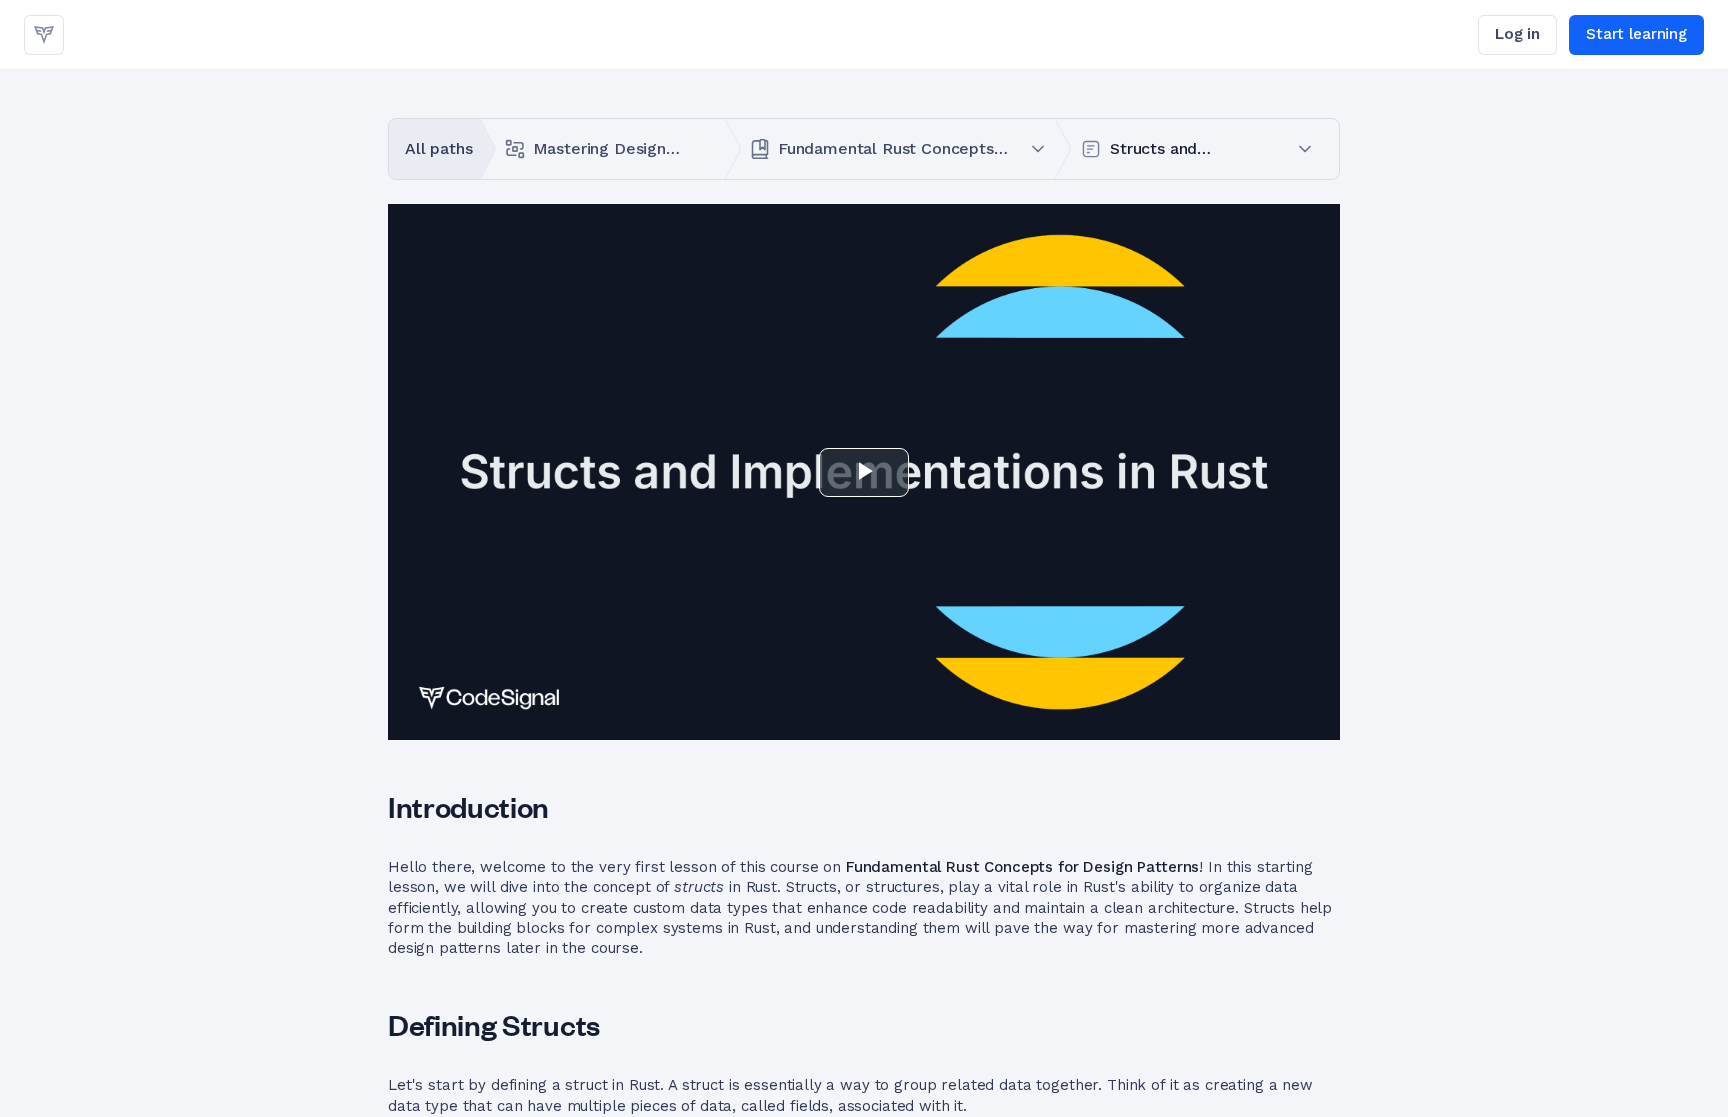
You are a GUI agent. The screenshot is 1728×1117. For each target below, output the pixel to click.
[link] (44, 35)
